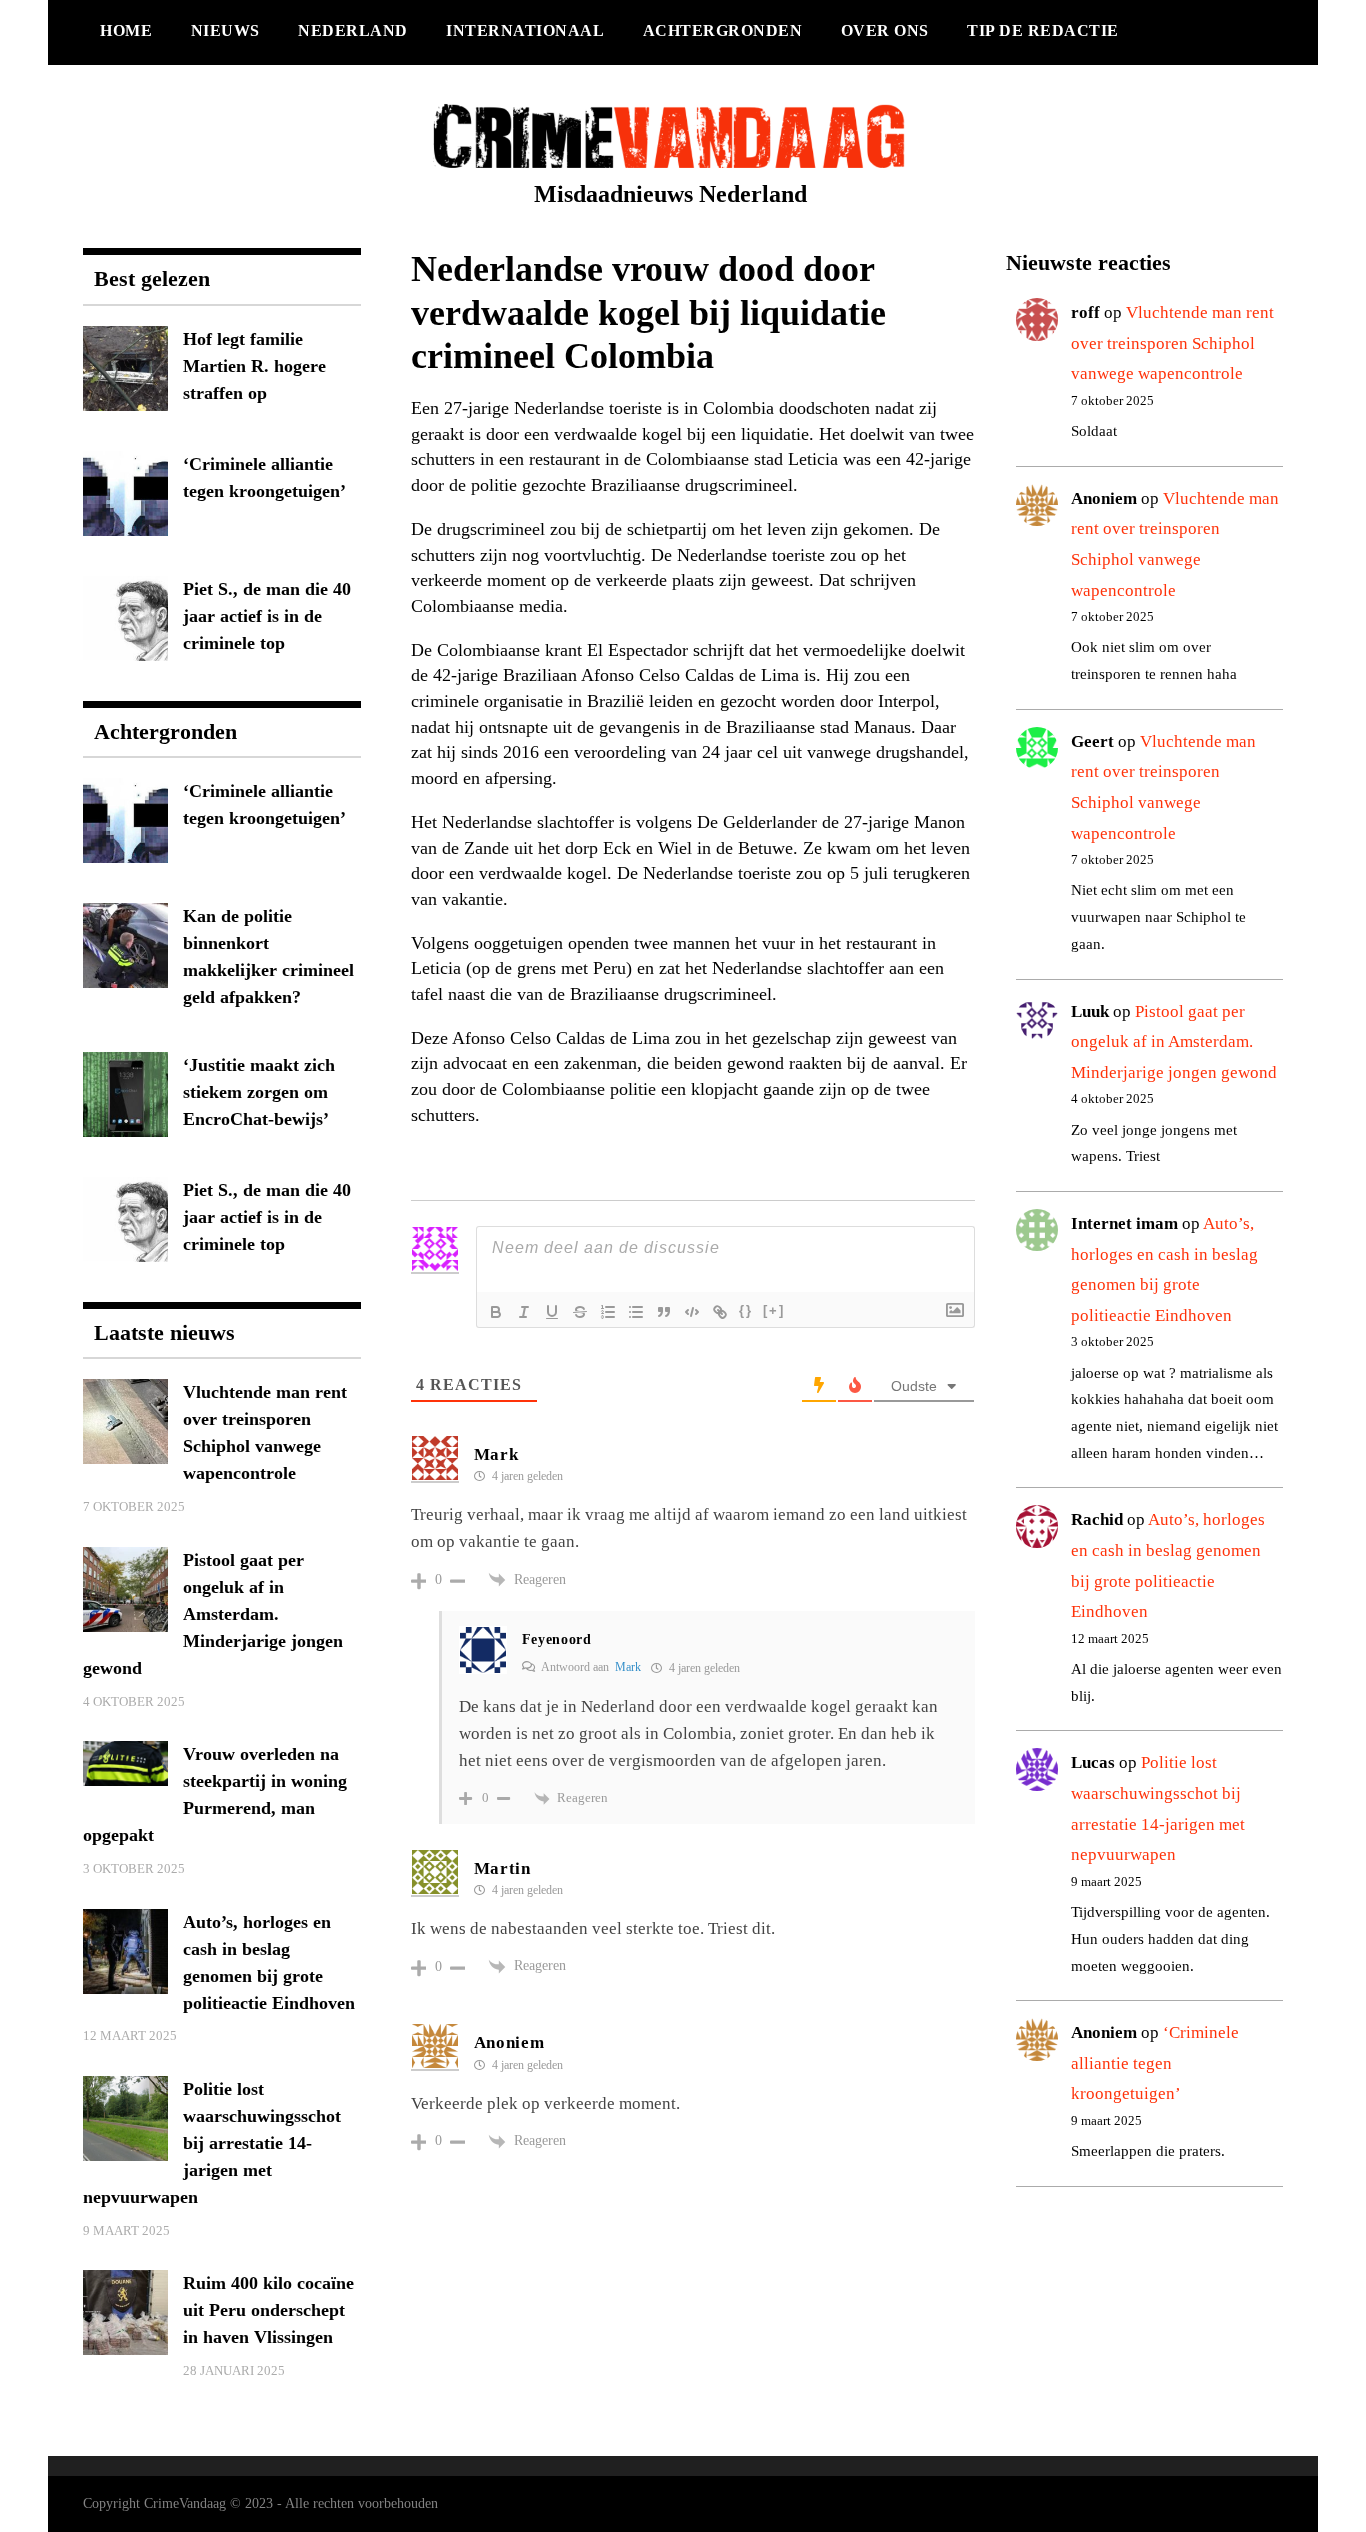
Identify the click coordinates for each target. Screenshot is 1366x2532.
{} (746, 1310)
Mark (628, 1667)
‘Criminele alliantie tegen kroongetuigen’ (1155, 2063)
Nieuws (225, 31)
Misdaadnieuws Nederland (670, 194)
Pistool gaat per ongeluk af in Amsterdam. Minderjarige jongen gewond (1174, 1042)
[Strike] (580, 1312)
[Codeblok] (692, 1312)
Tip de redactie (1043, 31)
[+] (774, 1310)
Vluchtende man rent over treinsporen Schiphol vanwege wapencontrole (1172, 343)
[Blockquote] (664, 1312)
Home (126, 31)
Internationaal (525, 31)
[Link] (720, 1312)
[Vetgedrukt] (496, 1312)
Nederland (353, 31)
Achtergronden (723, 31)
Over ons (885, 31)
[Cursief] (524, 1312)
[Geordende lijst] (608, 1312)
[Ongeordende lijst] (636, 1312)
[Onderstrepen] (552, 1312)
